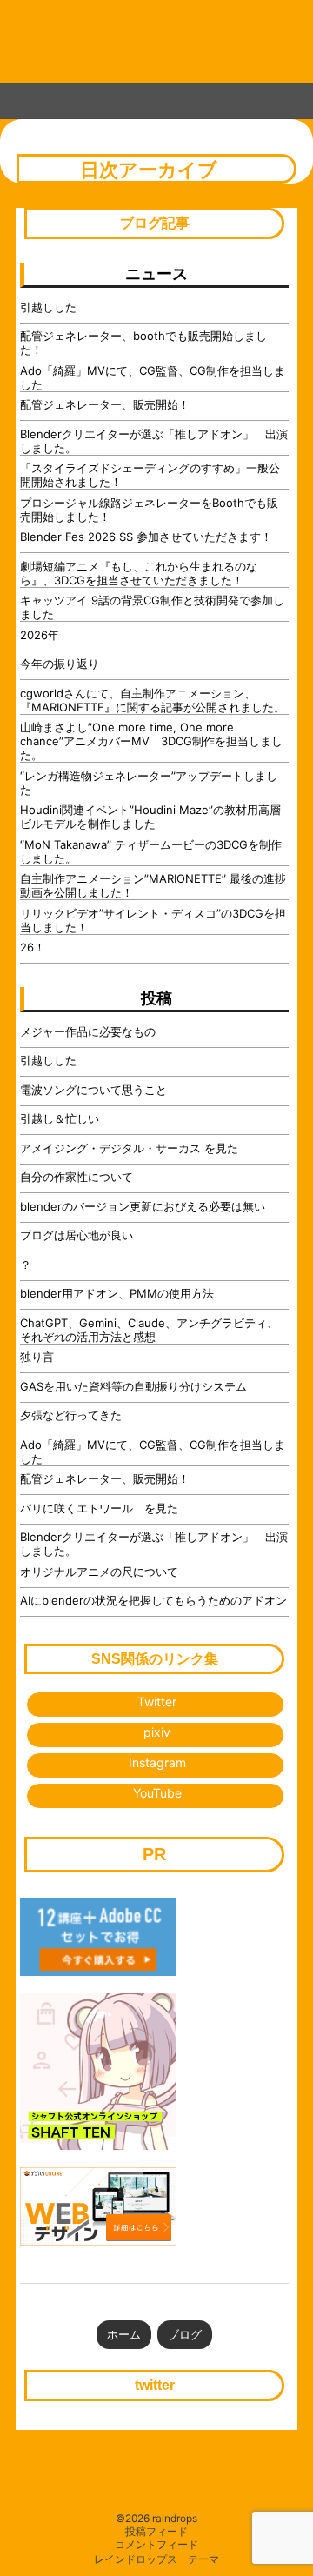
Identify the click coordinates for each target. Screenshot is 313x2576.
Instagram (157, 1762)
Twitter (157, 1702)
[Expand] (16, 97)
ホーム (124, 2334)
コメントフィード (156, 2545)
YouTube (157, 1793)
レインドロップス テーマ (156, 2559)
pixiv (157, 1732)
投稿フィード (156, 2532)
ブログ (185, 2334)
